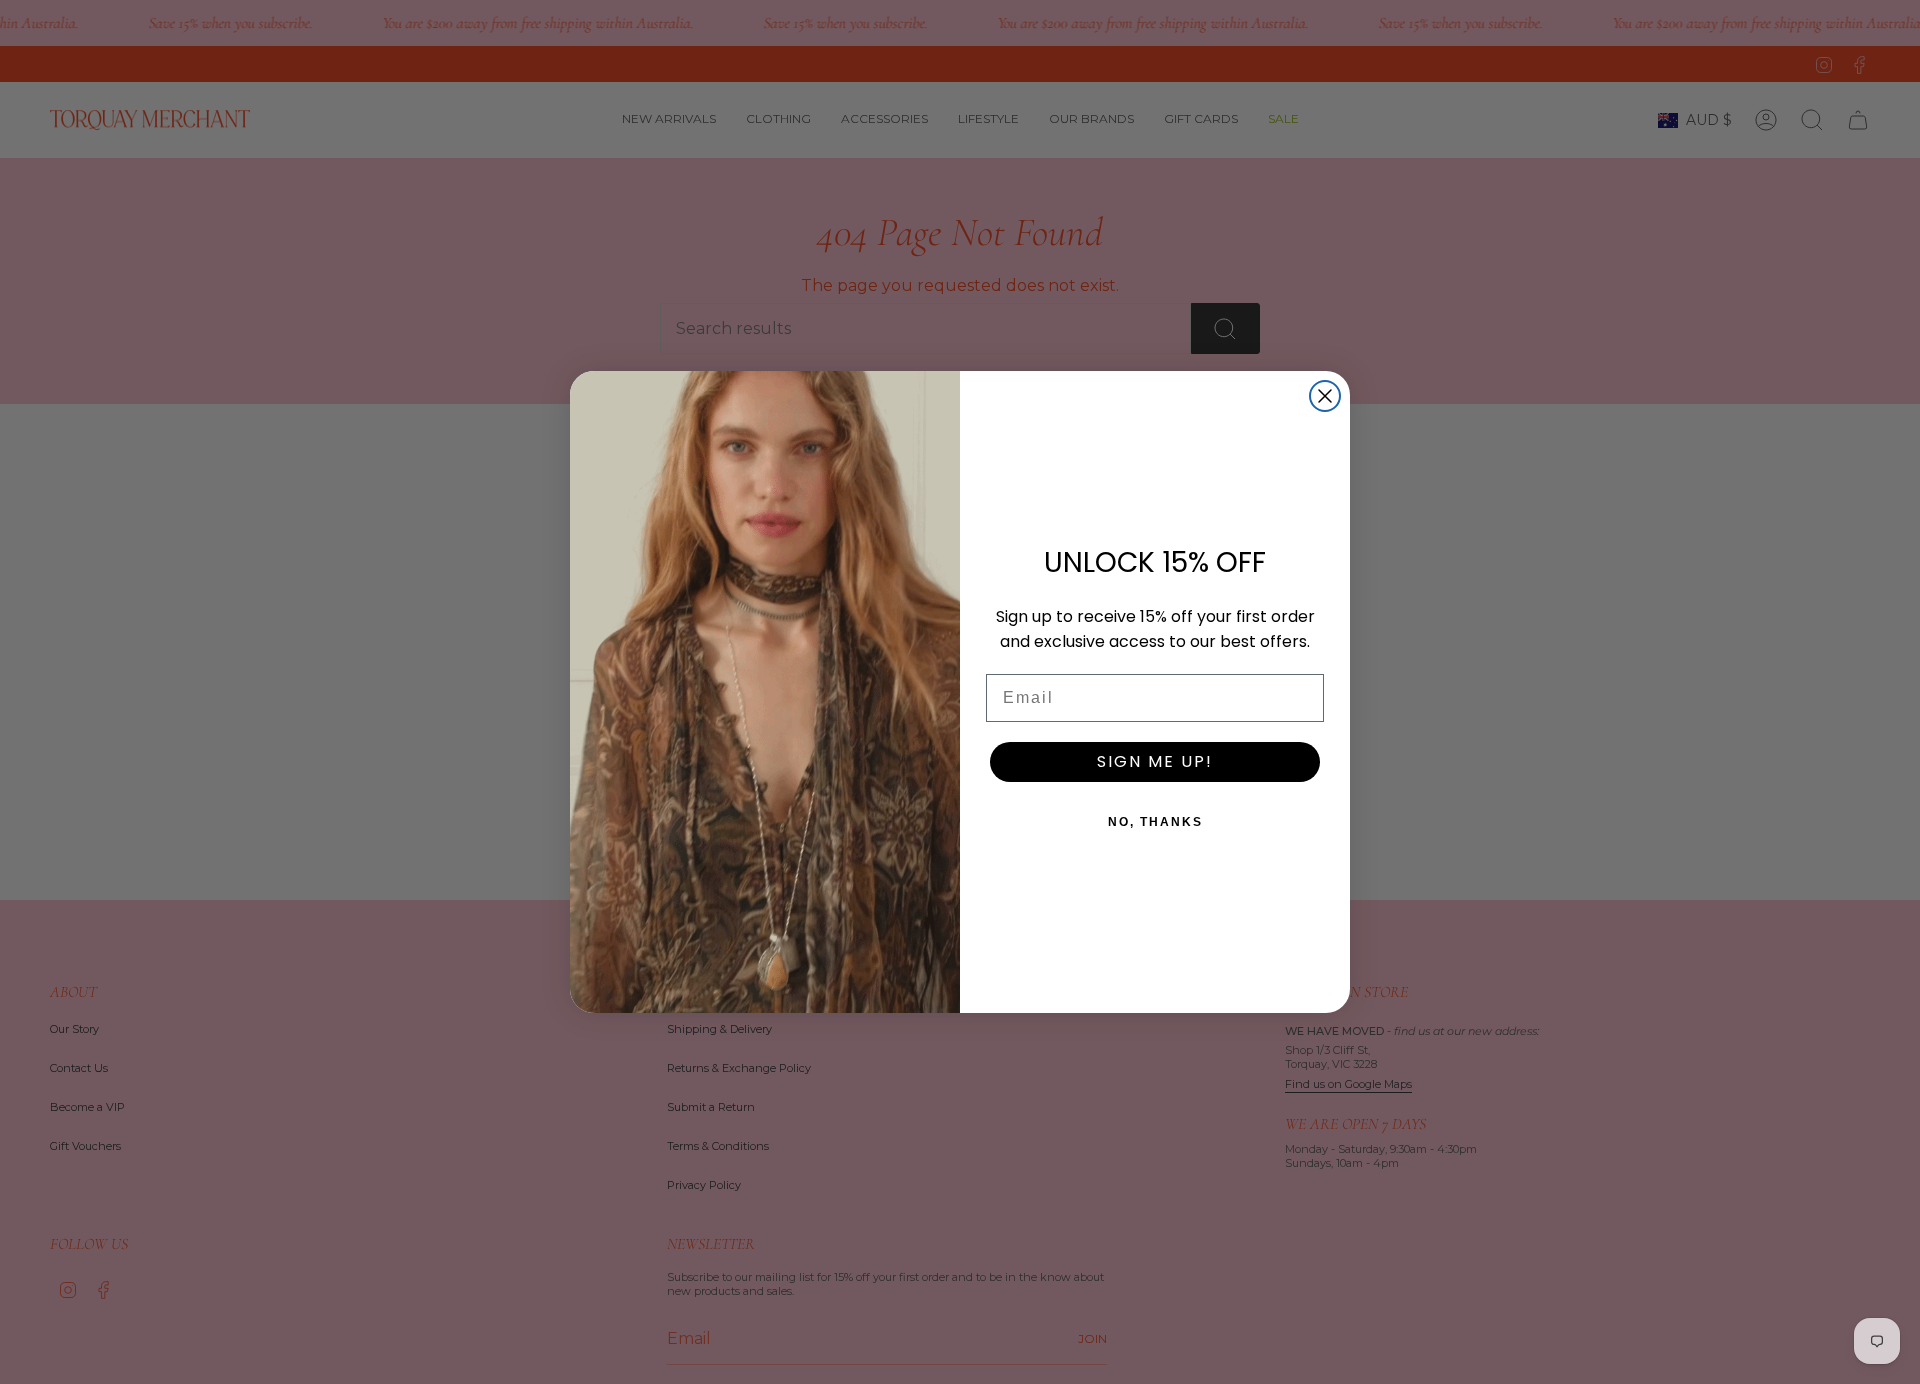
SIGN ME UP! (1155, 761)
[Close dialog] (1325, 396)
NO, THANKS (1155, 822)
